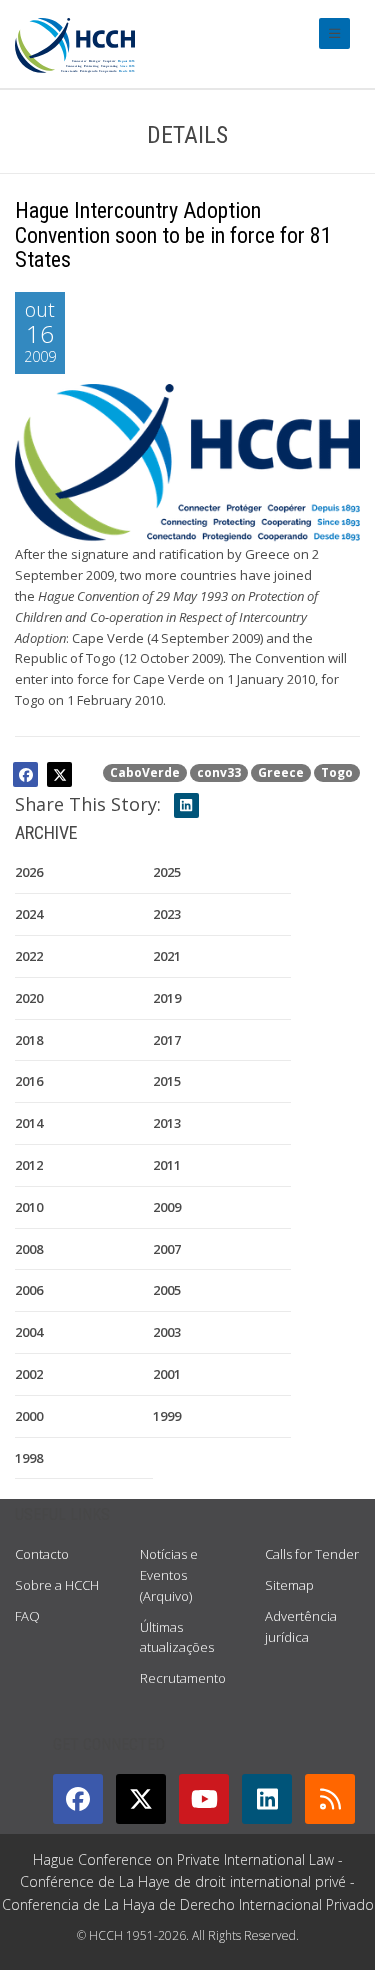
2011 (167, 1165)
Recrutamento (183, 1678)
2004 (29, 1332)
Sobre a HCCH (57, 1585)
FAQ (27, 1616)
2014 (29, 1123)
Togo (337, 772)
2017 (167, 1040)
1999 (167, 1416)
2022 (29, 956)
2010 (29, 1207)
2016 (29, 1081)
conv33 (219, 772)
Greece (281, 772)
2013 (167, 1123)
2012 (29, 1165)
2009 (167, 1207)
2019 (167, 998)
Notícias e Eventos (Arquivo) (169, 1575)
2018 (29, 1040)
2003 (167, 1332)
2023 (167, 914)
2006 (29, 1290)
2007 (167, 1249)
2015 (167, 1081)
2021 (167, 956)
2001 (167, 1374)
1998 (29, 1458)
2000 (29, 1416)
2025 (167, 872)
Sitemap (289, 1585)
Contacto (42, 1554)
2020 (29, 998)
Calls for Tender (312, 1554)
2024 (29, 914)
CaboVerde (145, 772)
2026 (29, 872)
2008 (29, 1249)
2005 (167, 1290)
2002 (29, 1374)
